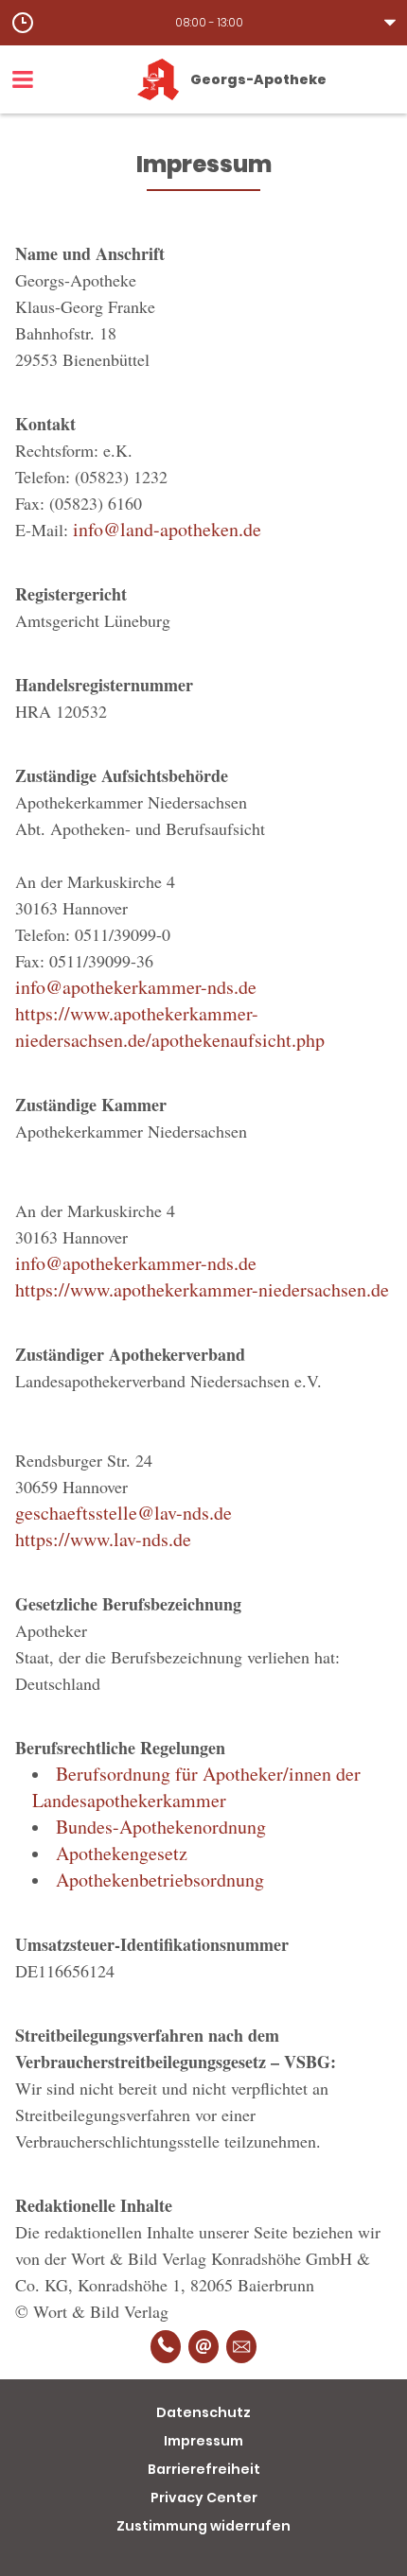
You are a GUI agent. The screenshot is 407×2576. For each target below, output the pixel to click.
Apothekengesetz (122, 1853)
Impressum (203, 2441)
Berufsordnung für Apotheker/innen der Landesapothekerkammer (196, 1787)
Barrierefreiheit (204, 2469)
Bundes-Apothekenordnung (161, 1827)
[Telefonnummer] (166, 2347)
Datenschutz (203, 2412)
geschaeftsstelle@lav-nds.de (124, 1513)
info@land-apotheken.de (167, 529)
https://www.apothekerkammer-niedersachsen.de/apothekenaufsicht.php (170, 1027)
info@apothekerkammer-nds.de (136, 987)
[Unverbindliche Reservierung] (241, 2347)
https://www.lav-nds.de (103, 1539)
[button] (203, 23)
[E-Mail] (203, 2347)
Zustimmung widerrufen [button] (203, 2526)
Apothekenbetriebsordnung (160, 1880)
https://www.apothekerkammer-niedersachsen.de (202, 1289)
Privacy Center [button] (204, 2498)
